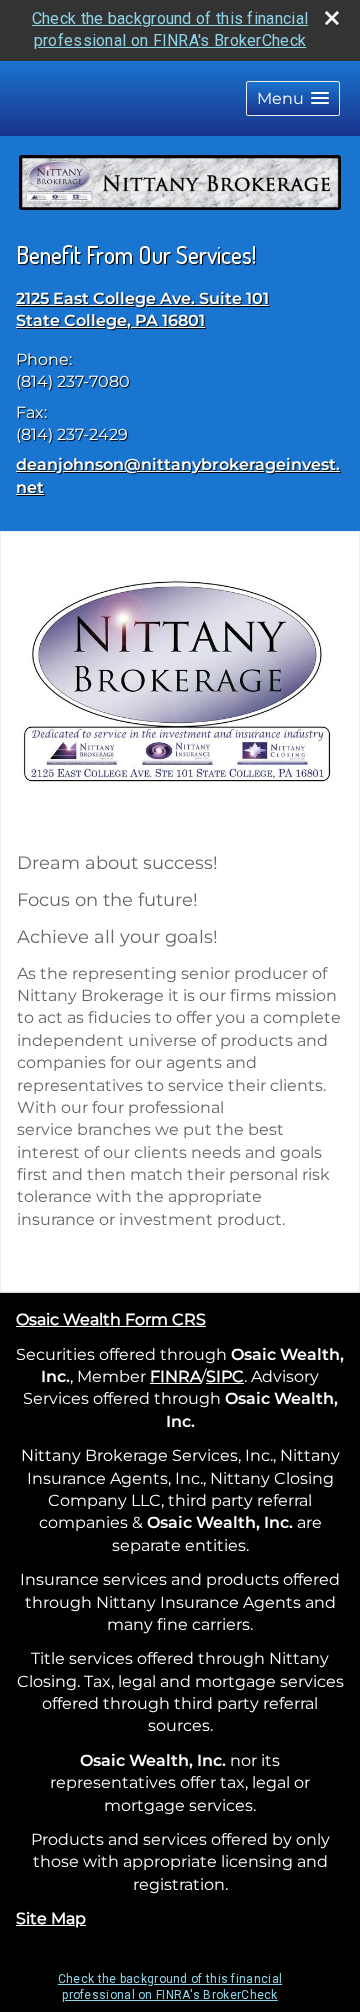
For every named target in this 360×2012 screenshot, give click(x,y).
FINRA (175, 1376)
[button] (293, 98)
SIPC (225, 1376)
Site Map (51, 1918)
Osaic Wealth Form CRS (111, 1319)
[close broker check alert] (332, 18)
